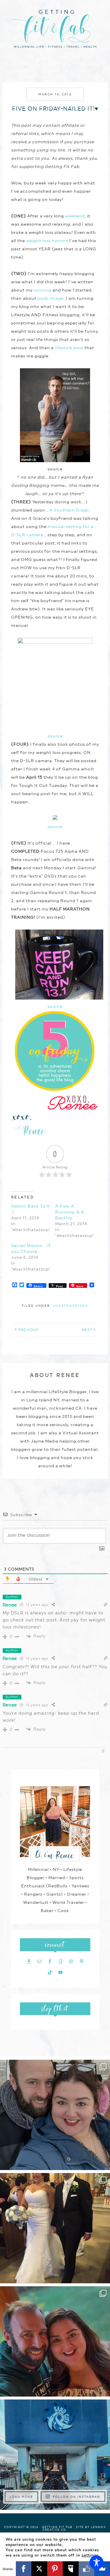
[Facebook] (24, 2569)
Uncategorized (71, 1306)
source (55, 736)
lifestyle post (69, 348)
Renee (10, 1605)
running (43, 290)
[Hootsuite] (71, 2569)
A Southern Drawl (69, 510)
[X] (39, 2569)
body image (51, 298)
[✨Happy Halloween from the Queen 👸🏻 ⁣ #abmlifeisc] (55, 2455)
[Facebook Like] (87, 2569)
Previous (28, 1330)
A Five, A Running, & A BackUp (70, 1212)
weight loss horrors (47, 241)
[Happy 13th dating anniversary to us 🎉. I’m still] (55, 2115)
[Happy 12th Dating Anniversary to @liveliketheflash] (55, 2341)
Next (87, 1330)
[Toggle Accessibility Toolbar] (97, 2562)
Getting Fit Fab (55, 32)
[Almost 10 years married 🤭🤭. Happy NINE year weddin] (55, 2228)
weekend (75, 216)
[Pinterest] (55, 2569)
